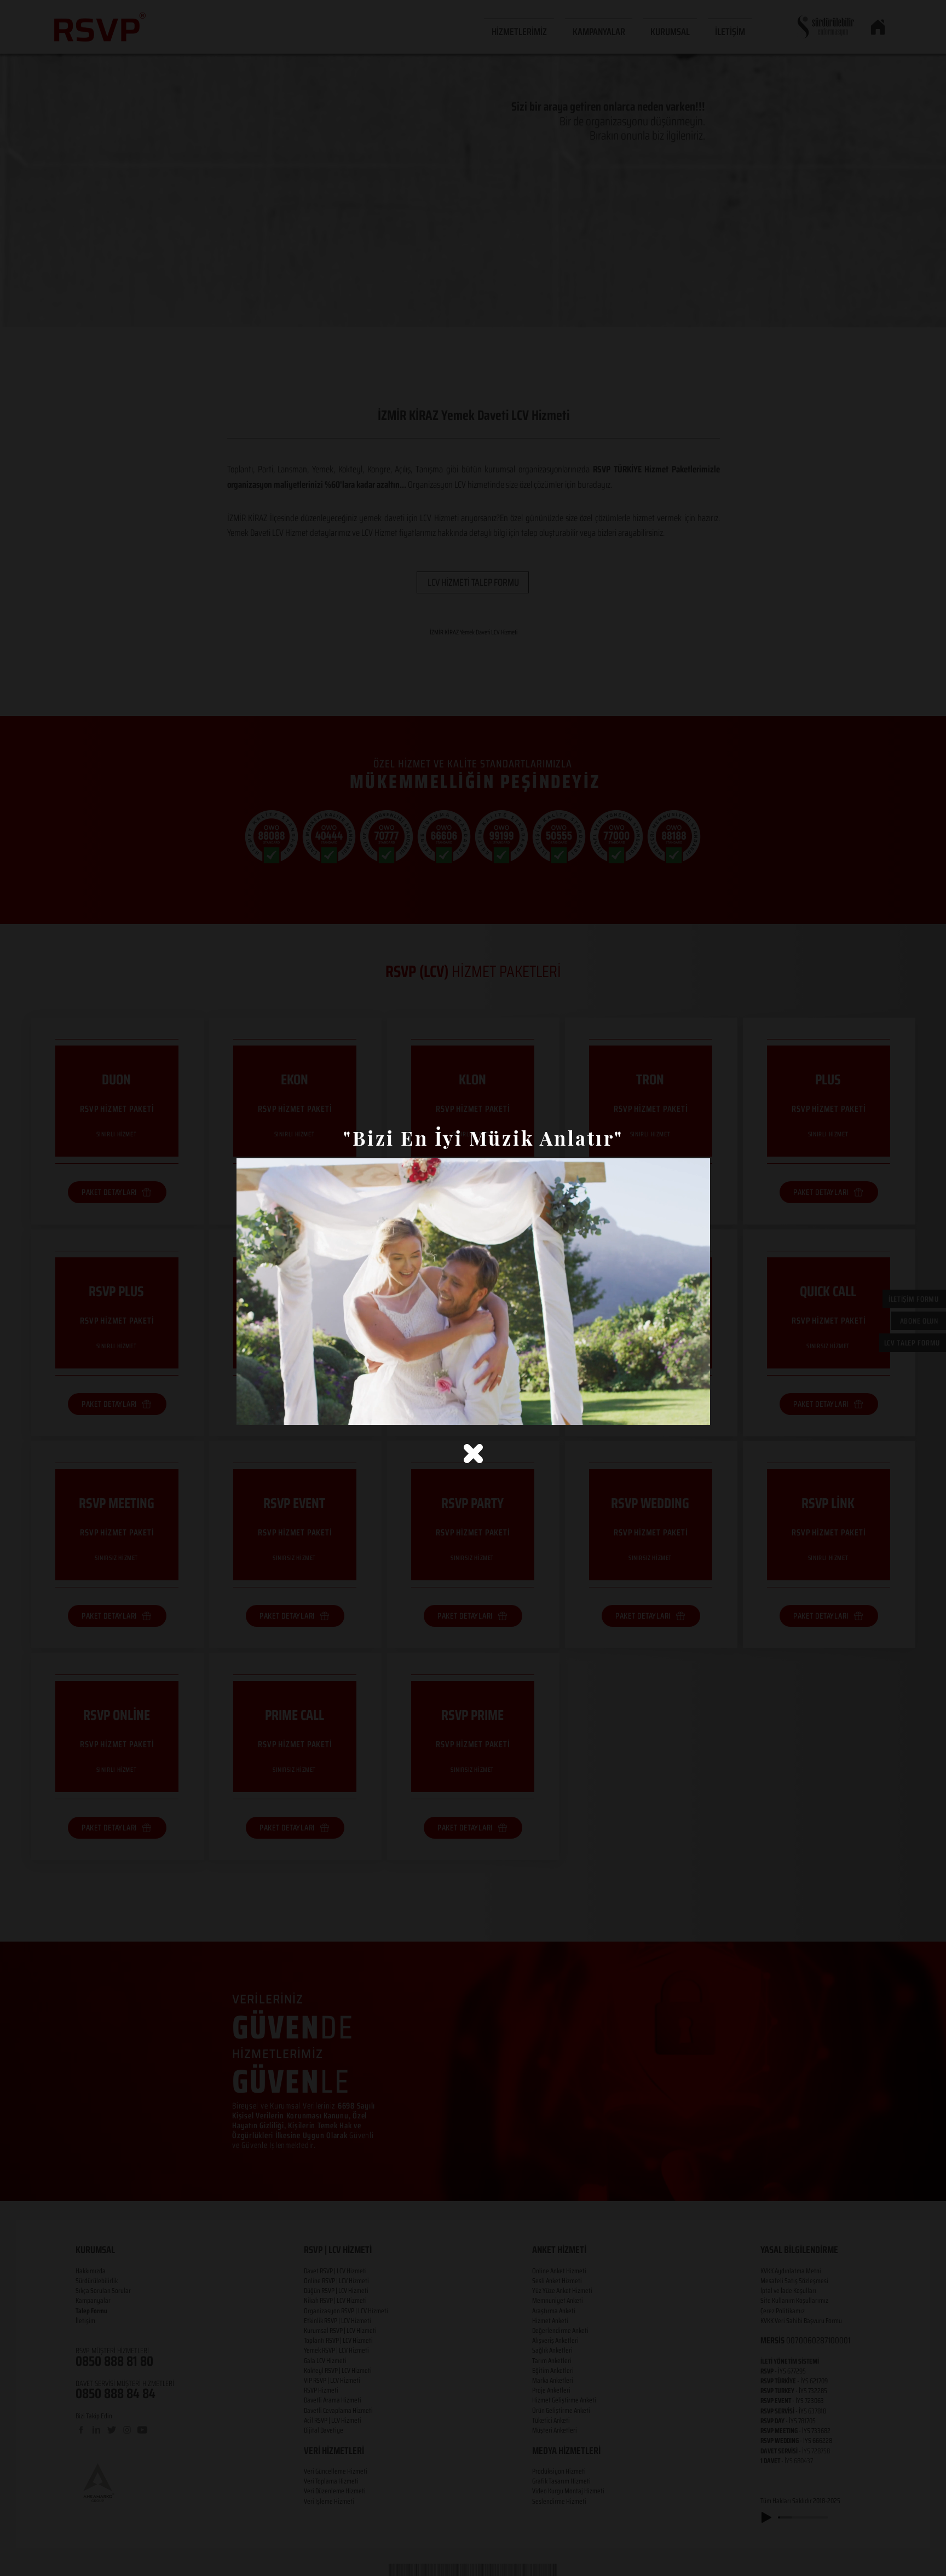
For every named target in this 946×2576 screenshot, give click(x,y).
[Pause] (251, 1410)
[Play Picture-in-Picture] (677, 1410)
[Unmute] (269, 1410)
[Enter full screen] (695, 1410)
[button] (473, 1454)
